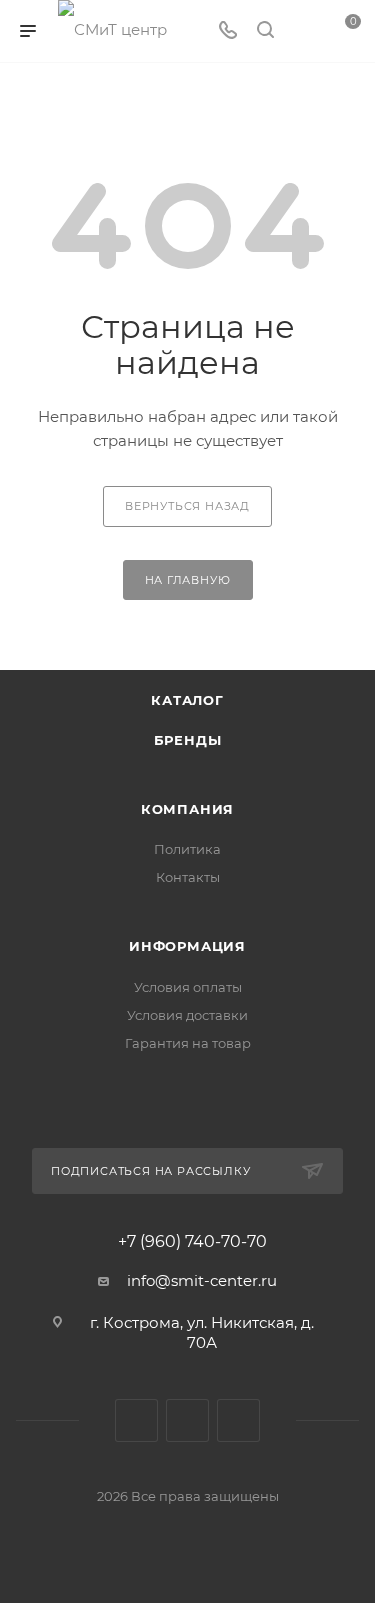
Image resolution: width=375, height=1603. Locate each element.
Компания (187, 809)
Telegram (187, 1420)
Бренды (188, 740)
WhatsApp (238, 1420)
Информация (187, 946)
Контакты (188, 877)
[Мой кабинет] (303, 31)
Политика (187, 849)
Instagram (136, 1420)
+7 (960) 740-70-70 (192, 1242)
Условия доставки (187, 1015)
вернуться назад (187, 506)
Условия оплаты (188, 987)
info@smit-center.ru (202, 1280)
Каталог (187, 700)
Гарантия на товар (188, 1043)
